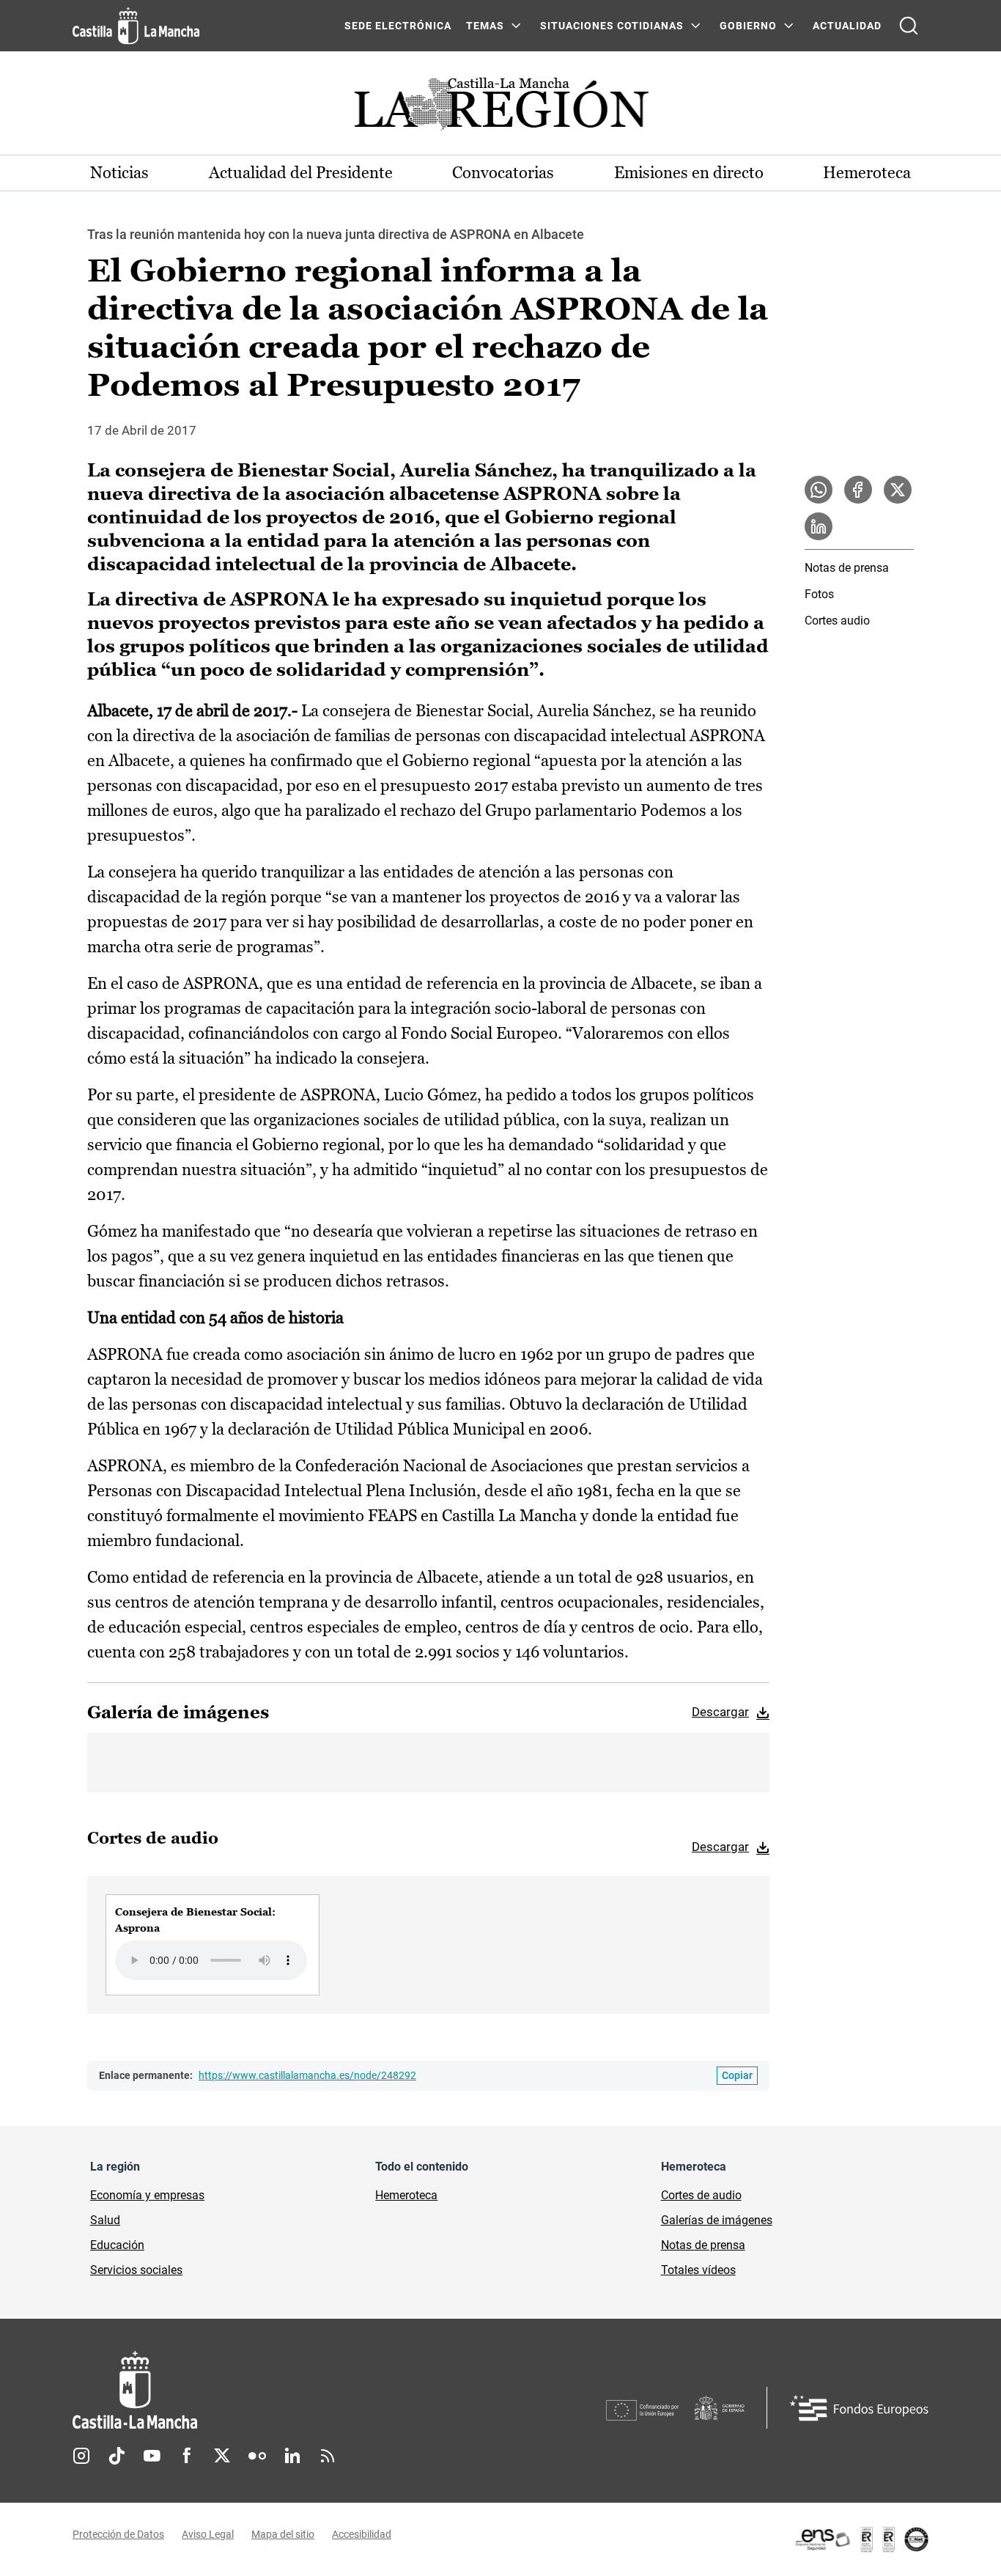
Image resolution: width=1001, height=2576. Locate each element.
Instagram (81, 2456)
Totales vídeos (698, 2270)
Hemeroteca (867, 173)
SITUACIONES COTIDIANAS (612, 26)
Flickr (257, 2456)
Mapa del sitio (283, 2534)
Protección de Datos (118, 2534)
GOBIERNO (748, 26)
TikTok (117, 2456)
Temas (485, 26)
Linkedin (292, 2456)
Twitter (222, 2456)
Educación (117, 2245)
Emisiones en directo (689, 173)
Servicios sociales (136, 2270)
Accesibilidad (362, 2534)
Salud (105, 2220)
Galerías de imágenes (717, 2220)
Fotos (819, 594)
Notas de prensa (847, 568)
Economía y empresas (147, 2195)
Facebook (187, 2456)
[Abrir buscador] (909, 26)
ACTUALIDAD (847, 26)
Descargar (720, 1712)
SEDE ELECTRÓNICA (398, 26)
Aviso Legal (208, 2534)
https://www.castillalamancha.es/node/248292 (307, 2075)
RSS (328, 2456)
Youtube (152, 2456)
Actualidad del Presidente (301, 173)
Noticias (119, 173)
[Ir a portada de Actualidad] (500, 108)
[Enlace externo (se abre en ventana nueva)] (861, 2539)
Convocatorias (503, 173)
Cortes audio (837, 621)
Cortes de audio (701, 2195)
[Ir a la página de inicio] (136, 26)
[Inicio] (271, 2390)
